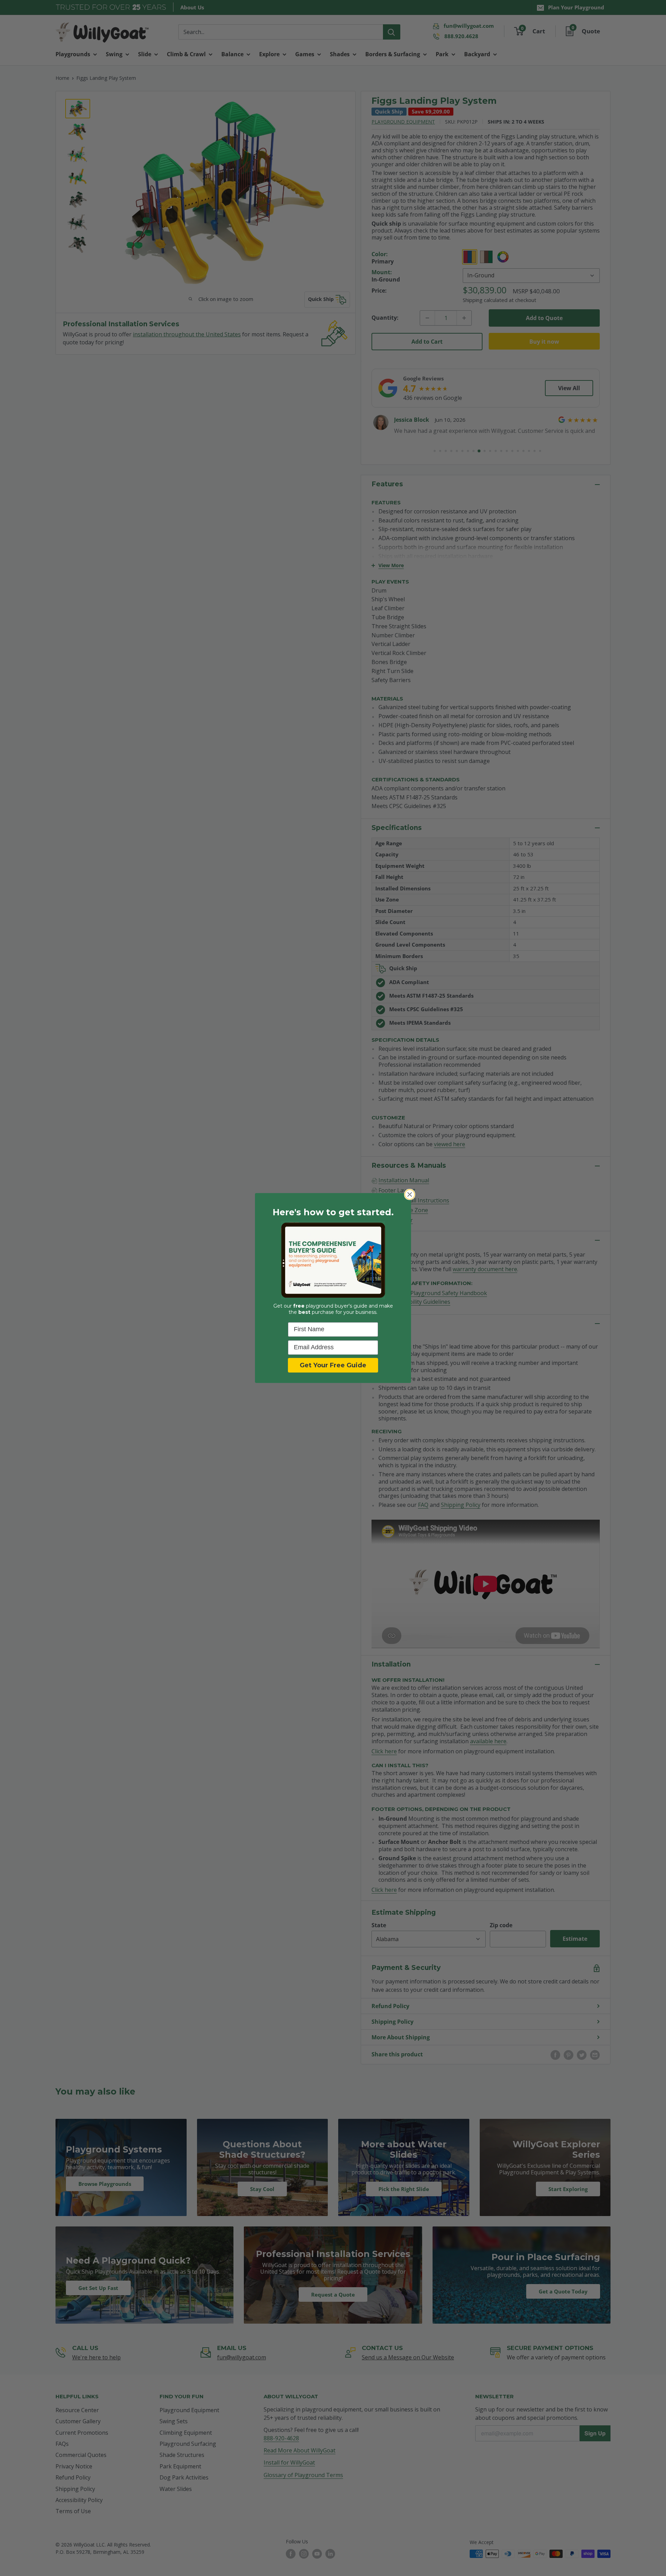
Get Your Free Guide (333, 1365)
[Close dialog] (410, 1194)
